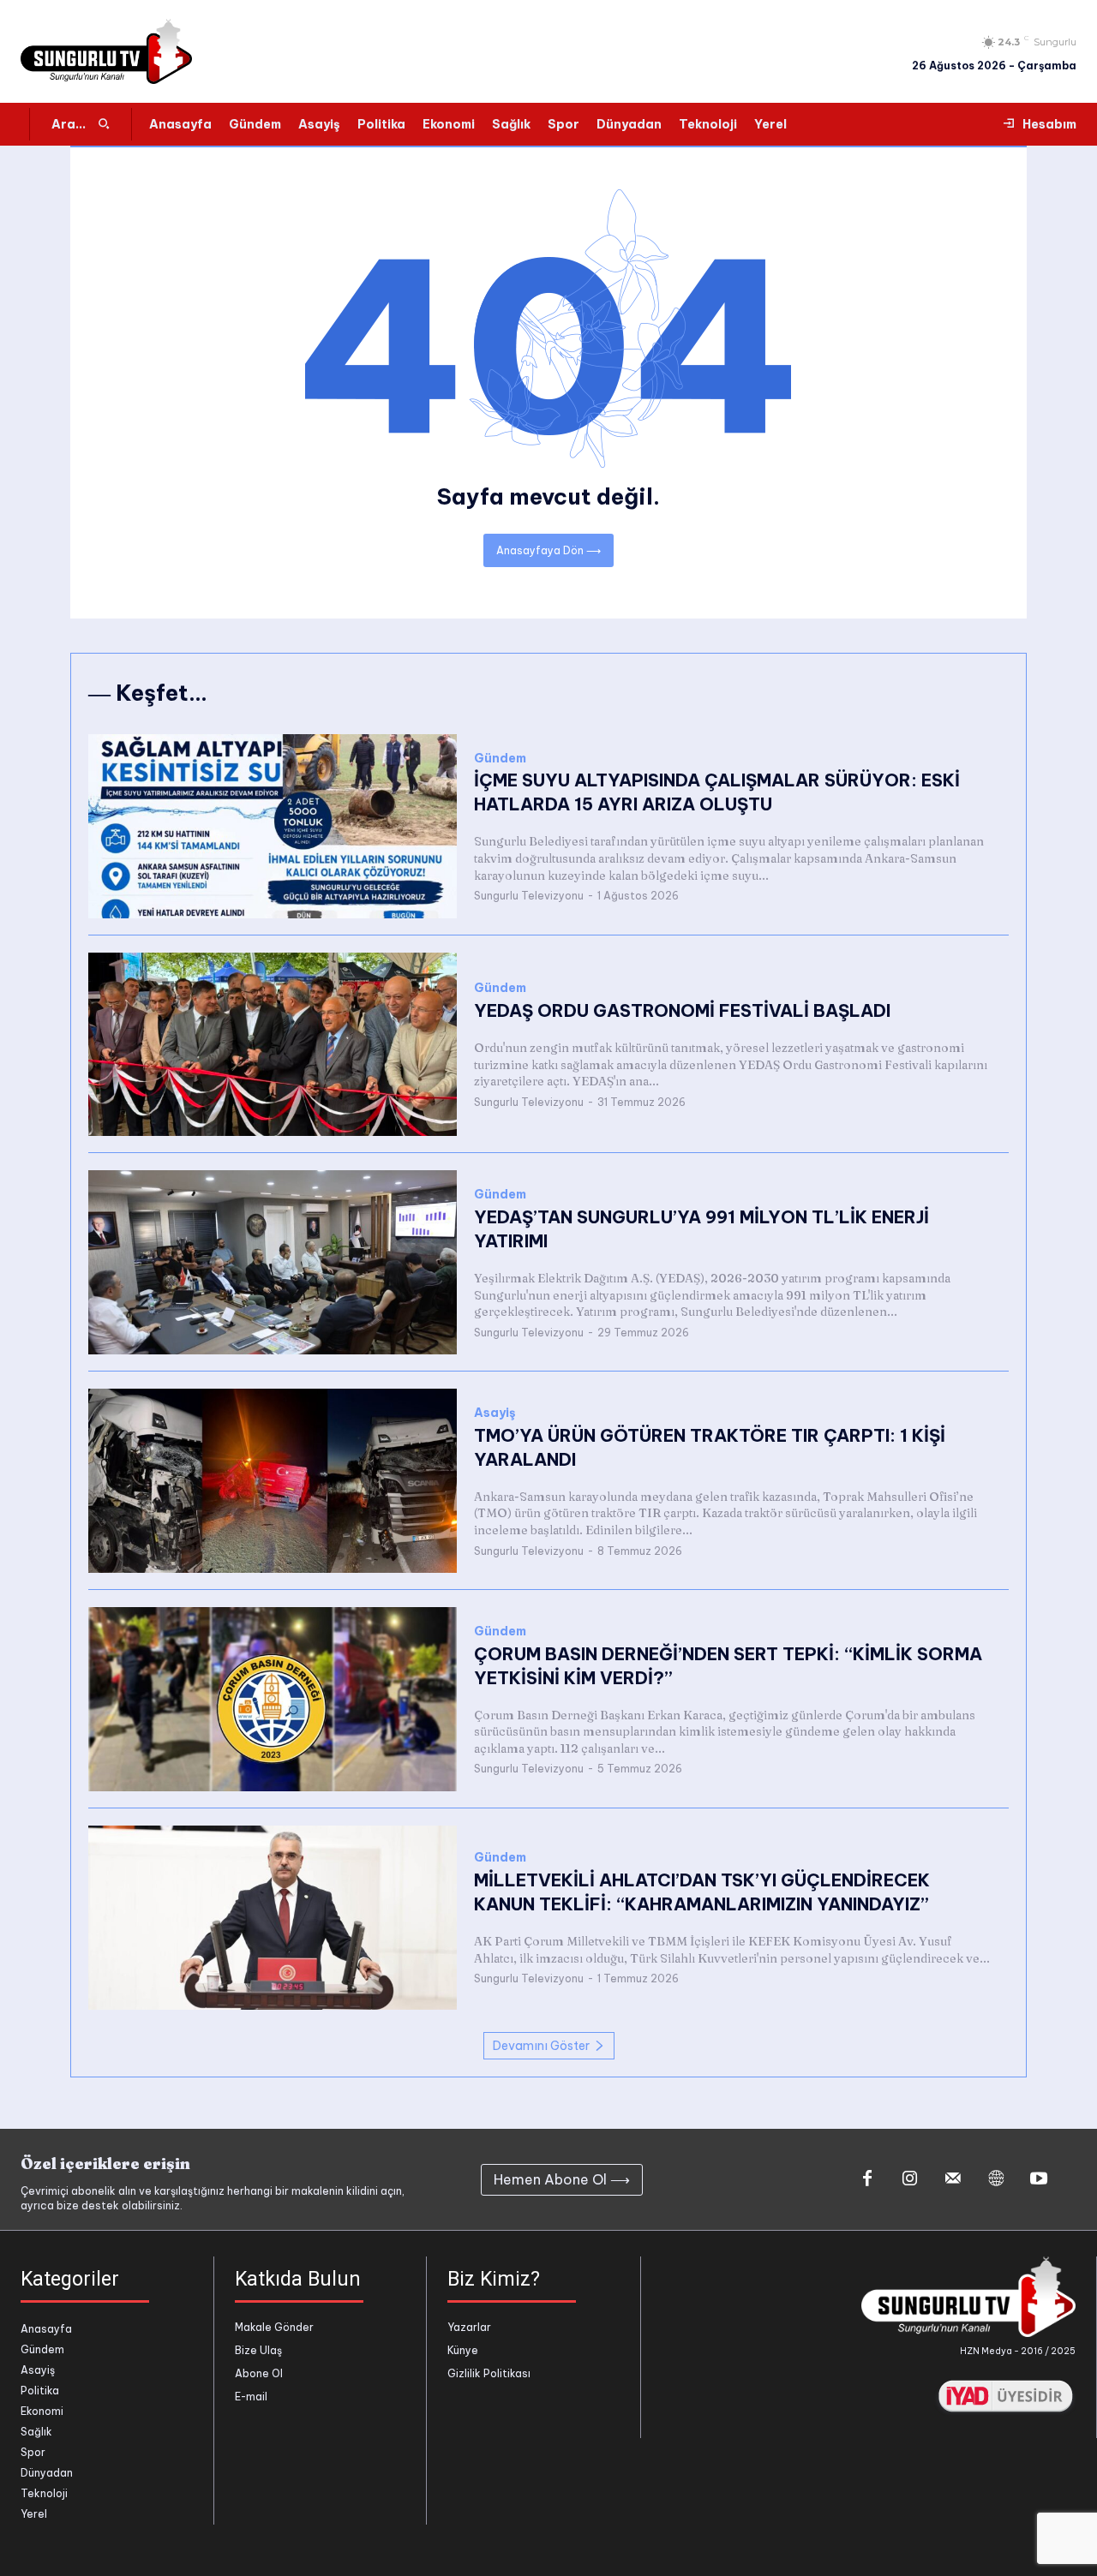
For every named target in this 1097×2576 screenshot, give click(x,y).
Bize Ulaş (258, 2350)
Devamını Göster (541, 2046)
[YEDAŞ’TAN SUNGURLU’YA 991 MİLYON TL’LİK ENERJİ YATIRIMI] (273, 1262)
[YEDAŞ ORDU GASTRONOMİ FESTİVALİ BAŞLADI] (273, 1045)
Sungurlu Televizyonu (529, 896)
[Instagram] (910, 2179)
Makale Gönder (274, 2327)
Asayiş (495, 1413)
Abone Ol (259, 2373)
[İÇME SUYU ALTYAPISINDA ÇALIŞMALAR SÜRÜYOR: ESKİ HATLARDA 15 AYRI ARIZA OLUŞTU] (273, 826)
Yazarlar (469, 2327)
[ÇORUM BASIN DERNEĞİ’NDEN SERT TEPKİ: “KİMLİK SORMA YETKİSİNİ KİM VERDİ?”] (273, 1699)
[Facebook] (867, 2179)
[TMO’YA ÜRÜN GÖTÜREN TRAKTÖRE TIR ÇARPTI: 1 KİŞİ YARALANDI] (273, 1481)
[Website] (996, 2179)
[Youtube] (1039, 2179)
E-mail (251, 2397)
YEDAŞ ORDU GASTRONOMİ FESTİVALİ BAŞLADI (682, 1010)
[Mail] (953, 2179)
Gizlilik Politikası (489, 2373)
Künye (463, 2350)
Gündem (500, 759)
